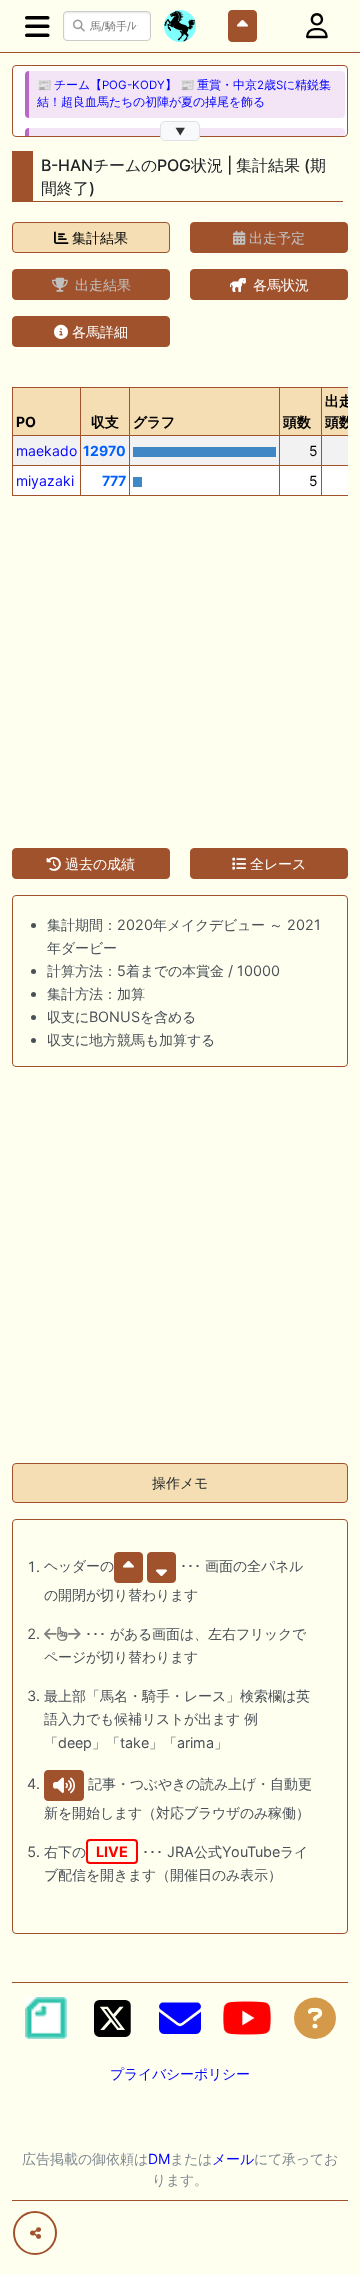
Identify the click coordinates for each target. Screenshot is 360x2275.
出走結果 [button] (101, 284)
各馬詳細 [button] (98, 331)
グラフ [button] (154, 421)
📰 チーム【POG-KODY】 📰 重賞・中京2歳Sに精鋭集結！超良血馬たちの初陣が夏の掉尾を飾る (184, 93)
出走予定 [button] (275, 237)
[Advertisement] (180, 660)
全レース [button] (276, 863)
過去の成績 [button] (98, 863)
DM (159, 2158)
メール (233, 2158)
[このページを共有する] (35, 2233)
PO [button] (26, 421)
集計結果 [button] (98, 237)
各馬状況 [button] (279, 284)
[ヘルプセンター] (315, 2018)
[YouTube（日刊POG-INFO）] (247, 2018)
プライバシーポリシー (180, 2073)
